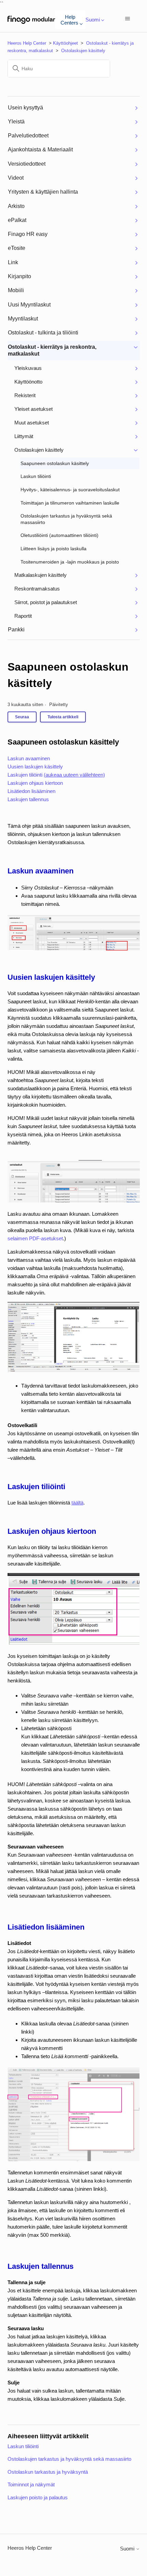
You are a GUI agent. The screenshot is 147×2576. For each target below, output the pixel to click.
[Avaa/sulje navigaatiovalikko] (128, 19)
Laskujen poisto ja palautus (38, 2497)
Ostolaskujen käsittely (83, 51)
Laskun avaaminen (29, 758)
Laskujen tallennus (28, 799)
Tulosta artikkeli (63, 717)
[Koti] (31, 20)
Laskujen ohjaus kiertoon (35, 783)
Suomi (128, 2549)
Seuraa (22, 717)
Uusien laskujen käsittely (35, 767)
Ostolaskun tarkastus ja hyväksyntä (48, 2472)
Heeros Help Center (27, 43)
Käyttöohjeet (65, 43)
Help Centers (69, 20)
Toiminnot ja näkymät (31, 2484)
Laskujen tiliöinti (56, 775)
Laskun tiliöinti (23, 2446)
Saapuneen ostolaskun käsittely (68, 675)
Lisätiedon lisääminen (31, 791)
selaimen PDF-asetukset (35, 1238)
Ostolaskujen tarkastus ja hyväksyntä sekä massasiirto (69, 2459)
